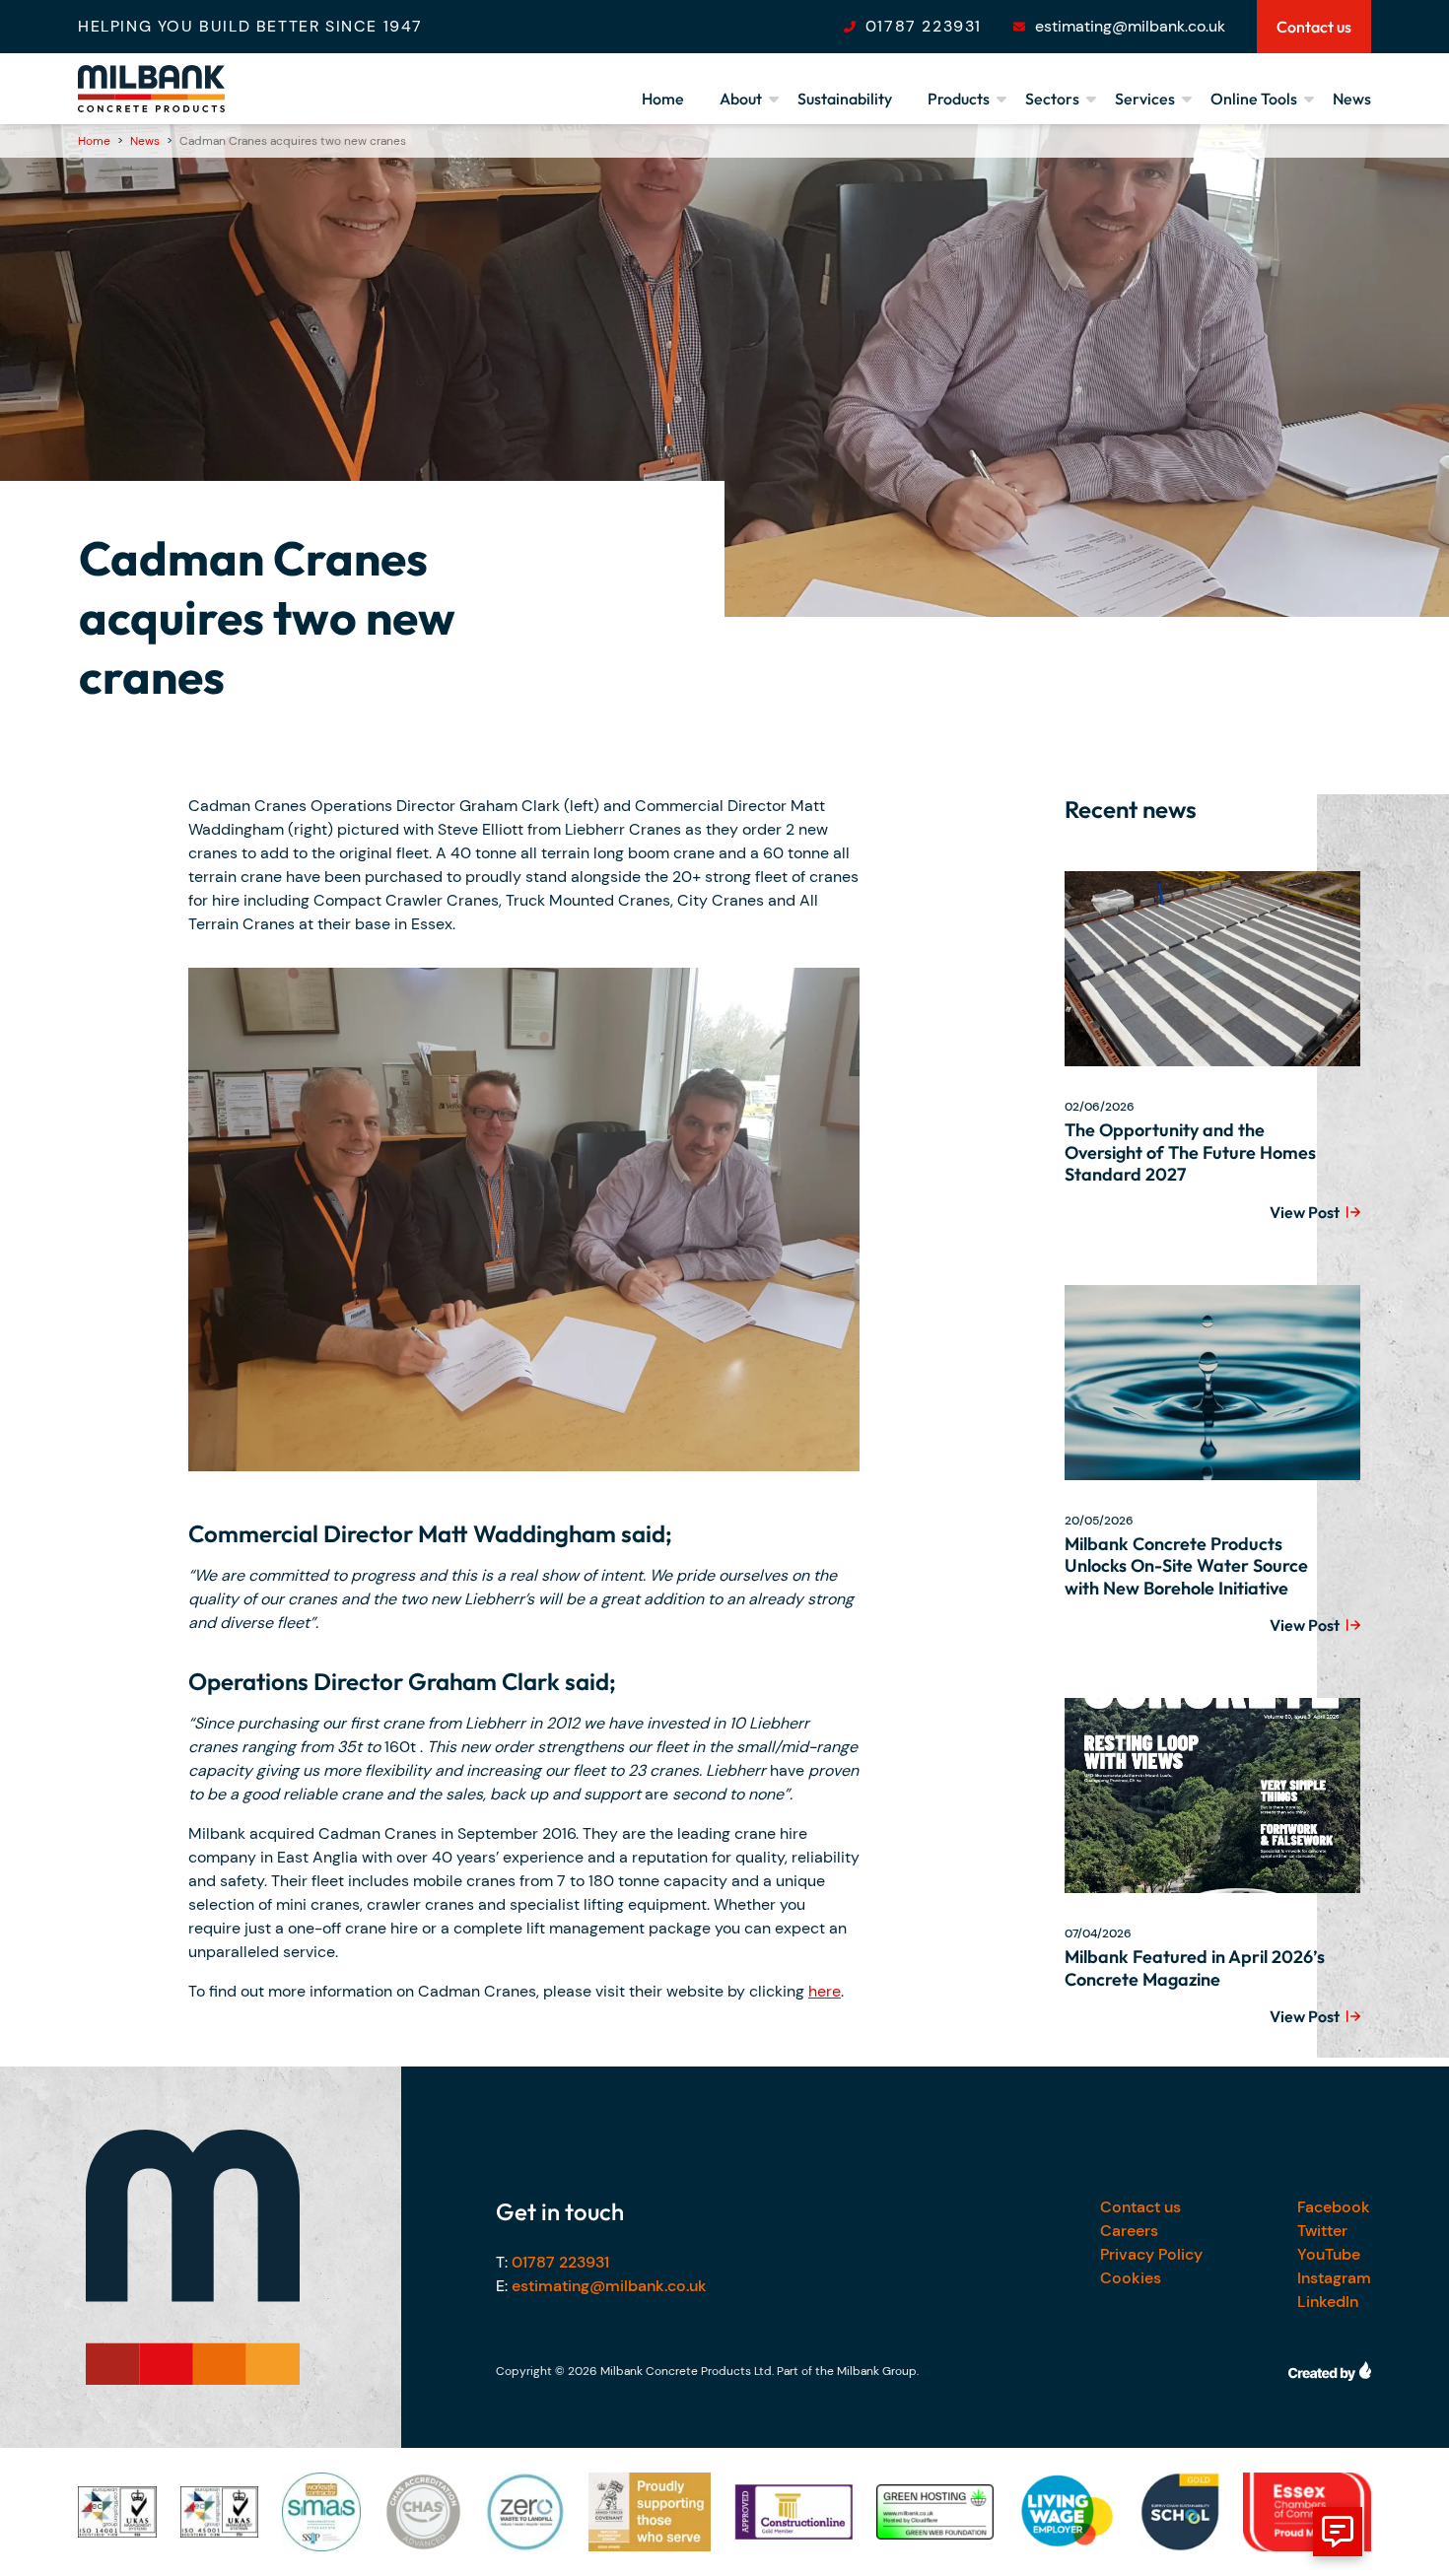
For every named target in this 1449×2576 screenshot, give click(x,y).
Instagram (1334, 2278)
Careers (1129, 2231)
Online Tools (1254, 99)
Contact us (1140, 2207)
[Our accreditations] (117, 2512)
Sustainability (845, 99)
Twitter (1322, 2231)
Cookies (1131, 2278)
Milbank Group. (878, 2371)
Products (959, 99)
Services (1145, 99)
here (825, 1991)
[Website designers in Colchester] (1330, 2371)
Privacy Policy (1151, 2254)
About (741, 99)
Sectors (1052, 99)
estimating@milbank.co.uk (1130, 26)
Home (663, 99)
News (1352, 99)
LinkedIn (1328, 2302)
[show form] (1338, 2532)
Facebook (1334, 2207)
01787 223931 (924, 26)
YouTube (1329, 2254)
